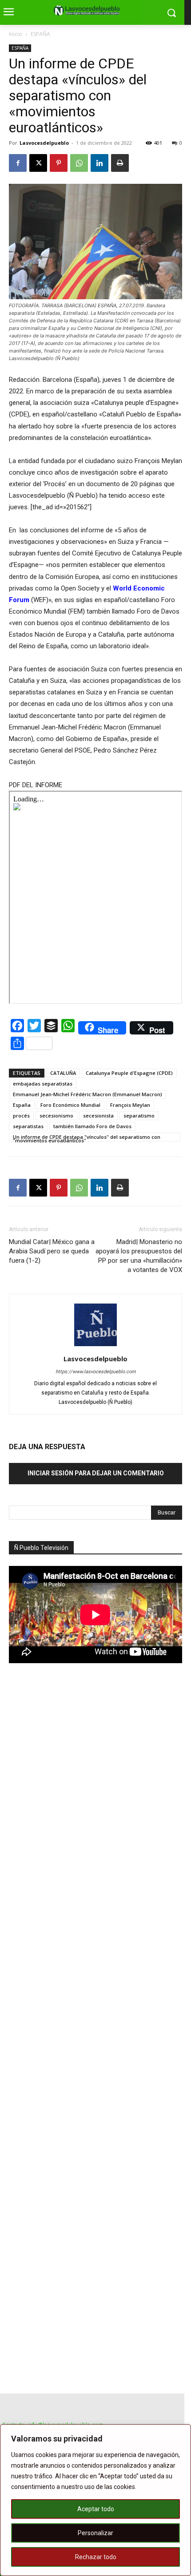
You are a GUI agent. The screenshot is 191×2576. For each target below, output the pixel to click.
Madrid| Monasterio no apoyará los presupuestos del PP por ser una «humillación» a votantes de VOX (139, 1256)
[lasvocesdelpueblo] (89, 11)
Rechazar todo (96, 2557)
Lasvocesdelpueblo (44, 143)
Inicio (16, 34)
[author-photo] (95, 1346)
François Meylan (130, 1105)
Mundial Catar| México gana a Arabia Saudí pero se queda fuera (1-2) (52, 1251)
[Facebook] (18, 163)
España (22, 1105)
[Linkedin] (99, 163)
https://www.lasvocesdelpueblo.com (96, 1372)
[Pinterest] (59, 163)
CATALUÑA (63, 1073)
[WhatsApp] (79, 163)
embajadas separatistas (43, 1084)
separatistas (28, 1126)
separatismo (139, 1116)
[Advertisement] (76, 1826)
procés (21, 1116)
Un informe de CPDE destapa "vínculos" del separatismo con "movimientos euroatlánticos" (87, 1137)
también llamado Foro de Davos (92, 1126)
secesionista (98, 1116)
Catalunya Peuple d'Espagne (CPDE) (129, 1073)
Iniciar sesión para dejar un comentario (96, 1473)
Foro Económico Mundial (70, 1105)
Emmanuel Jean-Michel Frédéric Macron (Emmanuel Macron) (88, 1094)
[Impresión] (120, 163)
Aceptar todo (96, 2509)
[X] (38, 163)
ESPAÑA (40, 34)
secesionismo (56, 1116)
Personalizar (95, 2533)
